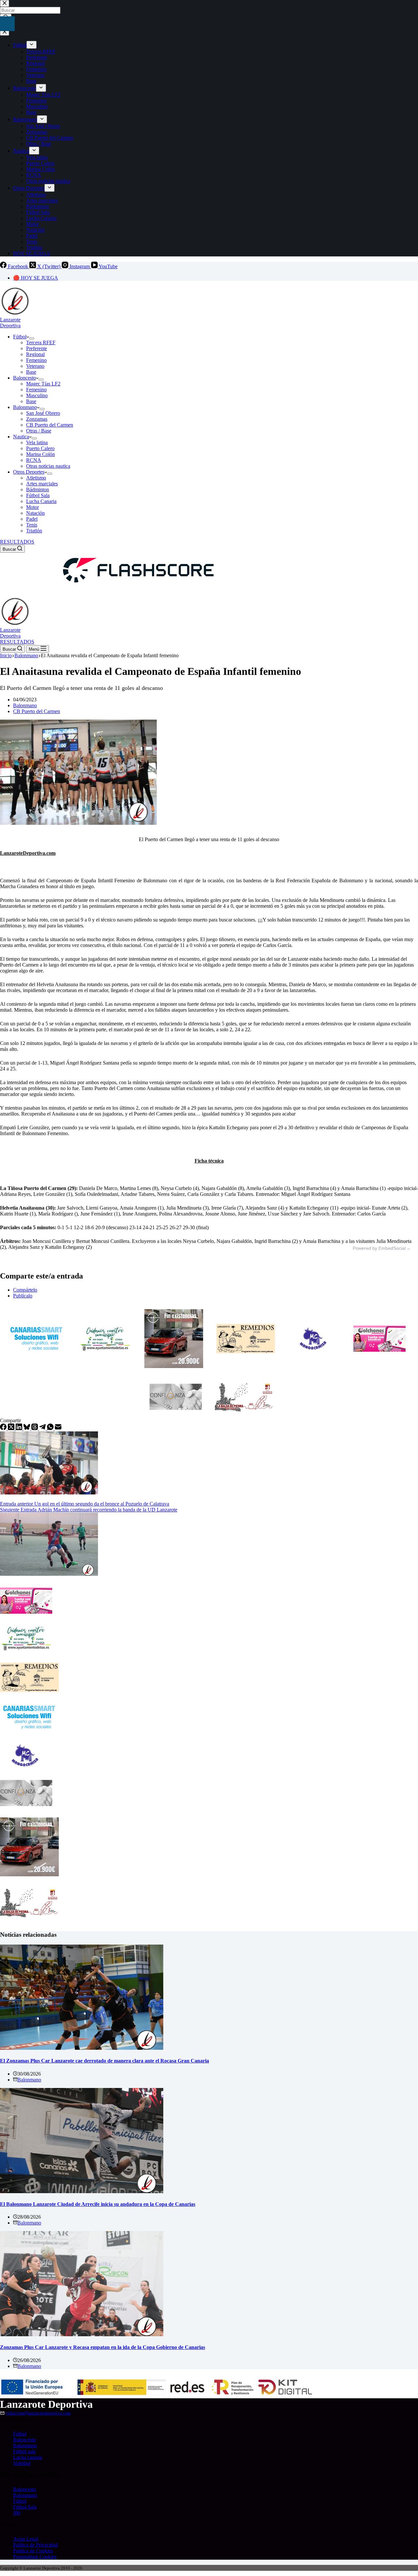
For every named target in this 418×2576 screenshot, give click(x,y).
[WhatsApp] (51, 1428)
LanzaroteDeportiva (10, 323)
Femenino (36, 360)
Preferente (37, 348)
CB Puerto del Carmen (50, 425)
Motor (32, 507)
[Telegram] (43, 1428)
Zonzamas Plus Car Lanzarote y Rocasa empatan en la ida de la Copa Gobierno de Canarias (103, 2347)
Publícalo (23, 1296)
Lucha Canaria (41, 501)
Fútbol (20, 337)
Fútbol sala (24, 2451)
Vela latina (37, 442)
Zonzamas (37, 419)
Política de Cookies (33, 2551)
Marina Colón (40, 454)
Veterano (35, 366)
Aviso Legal (26, 2539)
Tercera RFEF (41, 342)
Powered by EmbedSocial (379, 1248)
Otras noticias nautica (48, 466)
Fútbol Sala (38, 495)
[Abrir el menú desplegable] (32, 338)
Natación (35, 513)
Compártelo (25, 1290)
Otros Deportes (29, 472)
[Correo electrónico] (58, 1428)
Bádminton (38, 489)
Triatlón (34, 531)
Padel (32, 519)
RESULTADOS (17, 542)
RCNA (34, 460)
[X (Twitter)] (12, 1428)
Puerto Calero (40, 448)
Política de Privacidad (35, 2545)
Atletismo (36, 478)
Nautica (21, 437)
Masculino (37, 395)
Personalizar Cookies (35, 2557)
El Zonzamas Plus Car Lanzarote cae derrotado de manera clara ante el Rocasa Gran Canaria (104, 2061)
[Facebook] (4, 1428)
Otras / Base (39, 431)
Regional (35, 354)
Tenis (32, 525)
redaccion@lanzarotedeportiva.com (38, 2413)
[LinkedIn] (20, 1428)
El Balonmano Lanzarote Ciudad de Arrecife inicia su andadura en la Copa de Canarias (98, 2204)
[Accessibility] (7, 24)
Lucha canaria (28, 2457)
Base (31, 372)
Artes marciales (42, 484)
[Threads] (35, 1428)
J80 (17, 2513)
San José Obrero (43, 413)
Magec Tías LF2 (43, 384)
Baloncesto (24, 378)
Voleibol (22, 2463)
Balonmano (25, 407)
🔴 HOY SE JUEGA (36, 278)
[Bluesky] (27, 1428)
